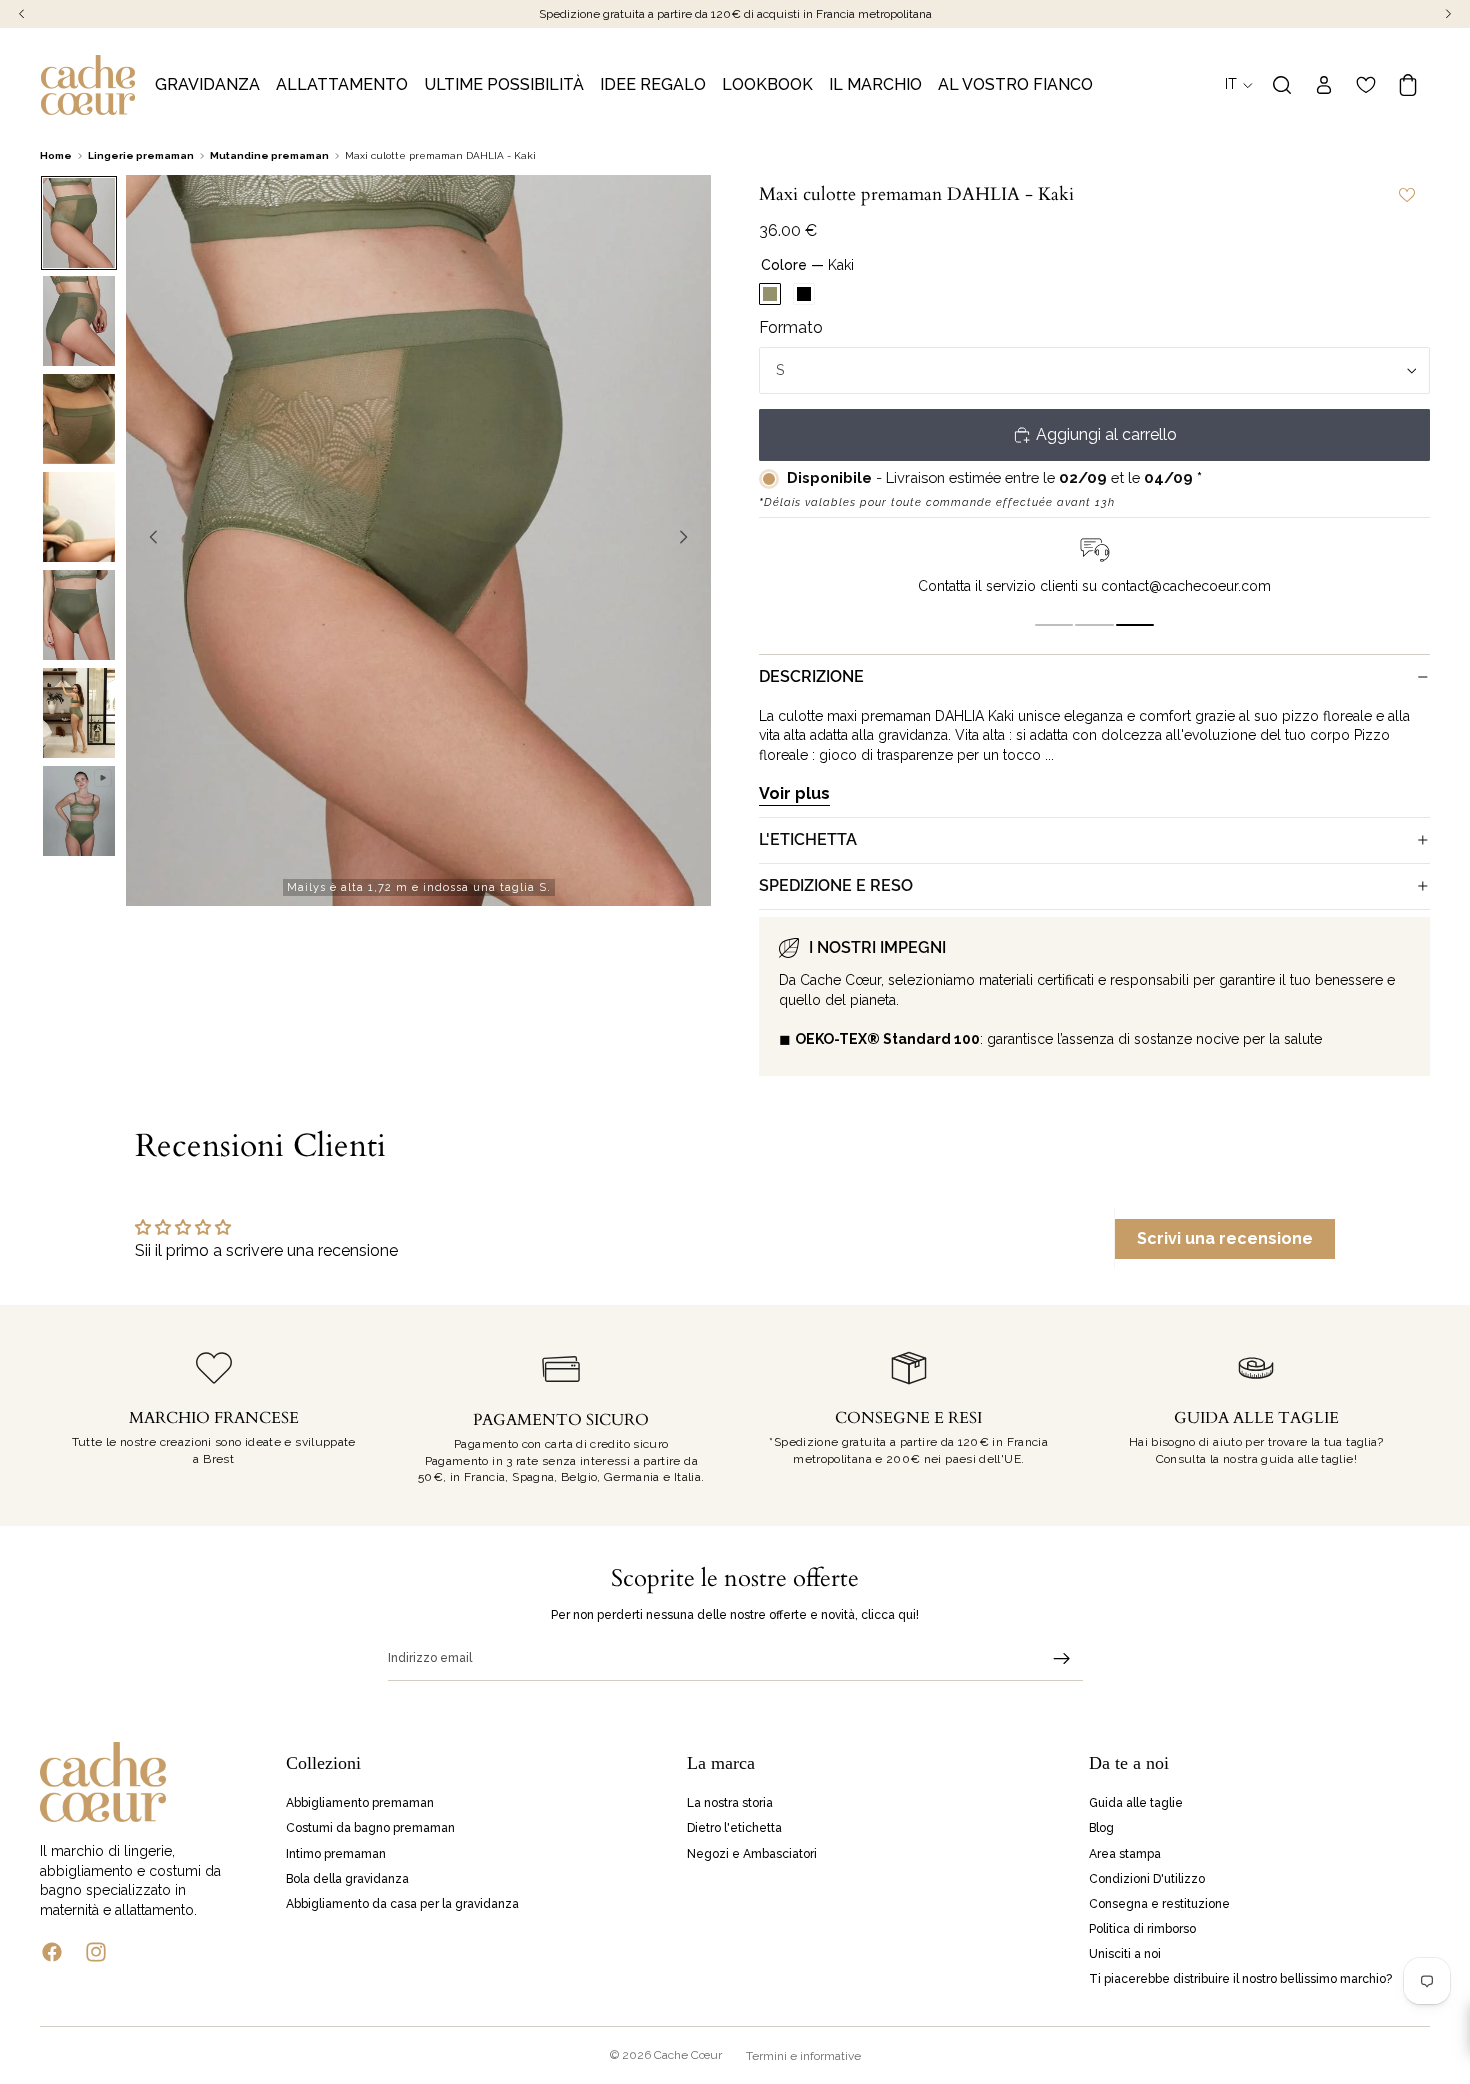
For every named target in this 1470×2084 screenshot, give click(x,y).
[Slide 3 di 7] (79, 419)
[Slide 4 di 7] (79, 517)
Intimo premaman (336, 1853)
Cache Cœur (688, 2055)
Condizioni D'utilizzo (1147, 1878)
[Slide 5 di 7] (79, 615)
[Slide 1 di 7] (79, 223)
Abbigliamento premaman (360, 1803)
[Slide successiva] (689, 540)
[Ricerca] (1282, 85)
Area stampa (1125, 1853)
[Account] (1324, 85)
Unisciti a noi (1125, 1954)
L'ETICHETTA (808, 839)
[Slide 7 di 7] (79, 811)
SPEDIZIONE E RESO (836, 885)
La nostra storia (730, 1803)
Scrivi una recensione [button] (1225, 1238)
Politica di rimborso (1142, 1929)
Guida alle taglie (1136, 1803)
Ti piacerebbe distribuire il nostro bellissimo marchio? (1240, 1979)
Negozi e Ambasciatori (752, 1853)
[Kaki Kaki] (770, 294)
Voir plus (794, 793)
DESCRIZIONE (811, 676)
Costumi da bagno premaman (370, 1828)
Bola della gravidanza (347, 1878)
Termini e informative (803, 2056)
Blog (1101, 1828)
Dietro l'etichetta (734, 1828)
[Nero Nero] (804, 294)
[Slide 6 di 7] (79, 713)
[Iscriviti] (1062, 1659)
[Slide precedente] (148, 540)
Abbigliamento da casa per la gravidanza (402, 1903)
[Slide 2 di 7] (79, 321)
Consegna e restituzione (1159, 1903)
